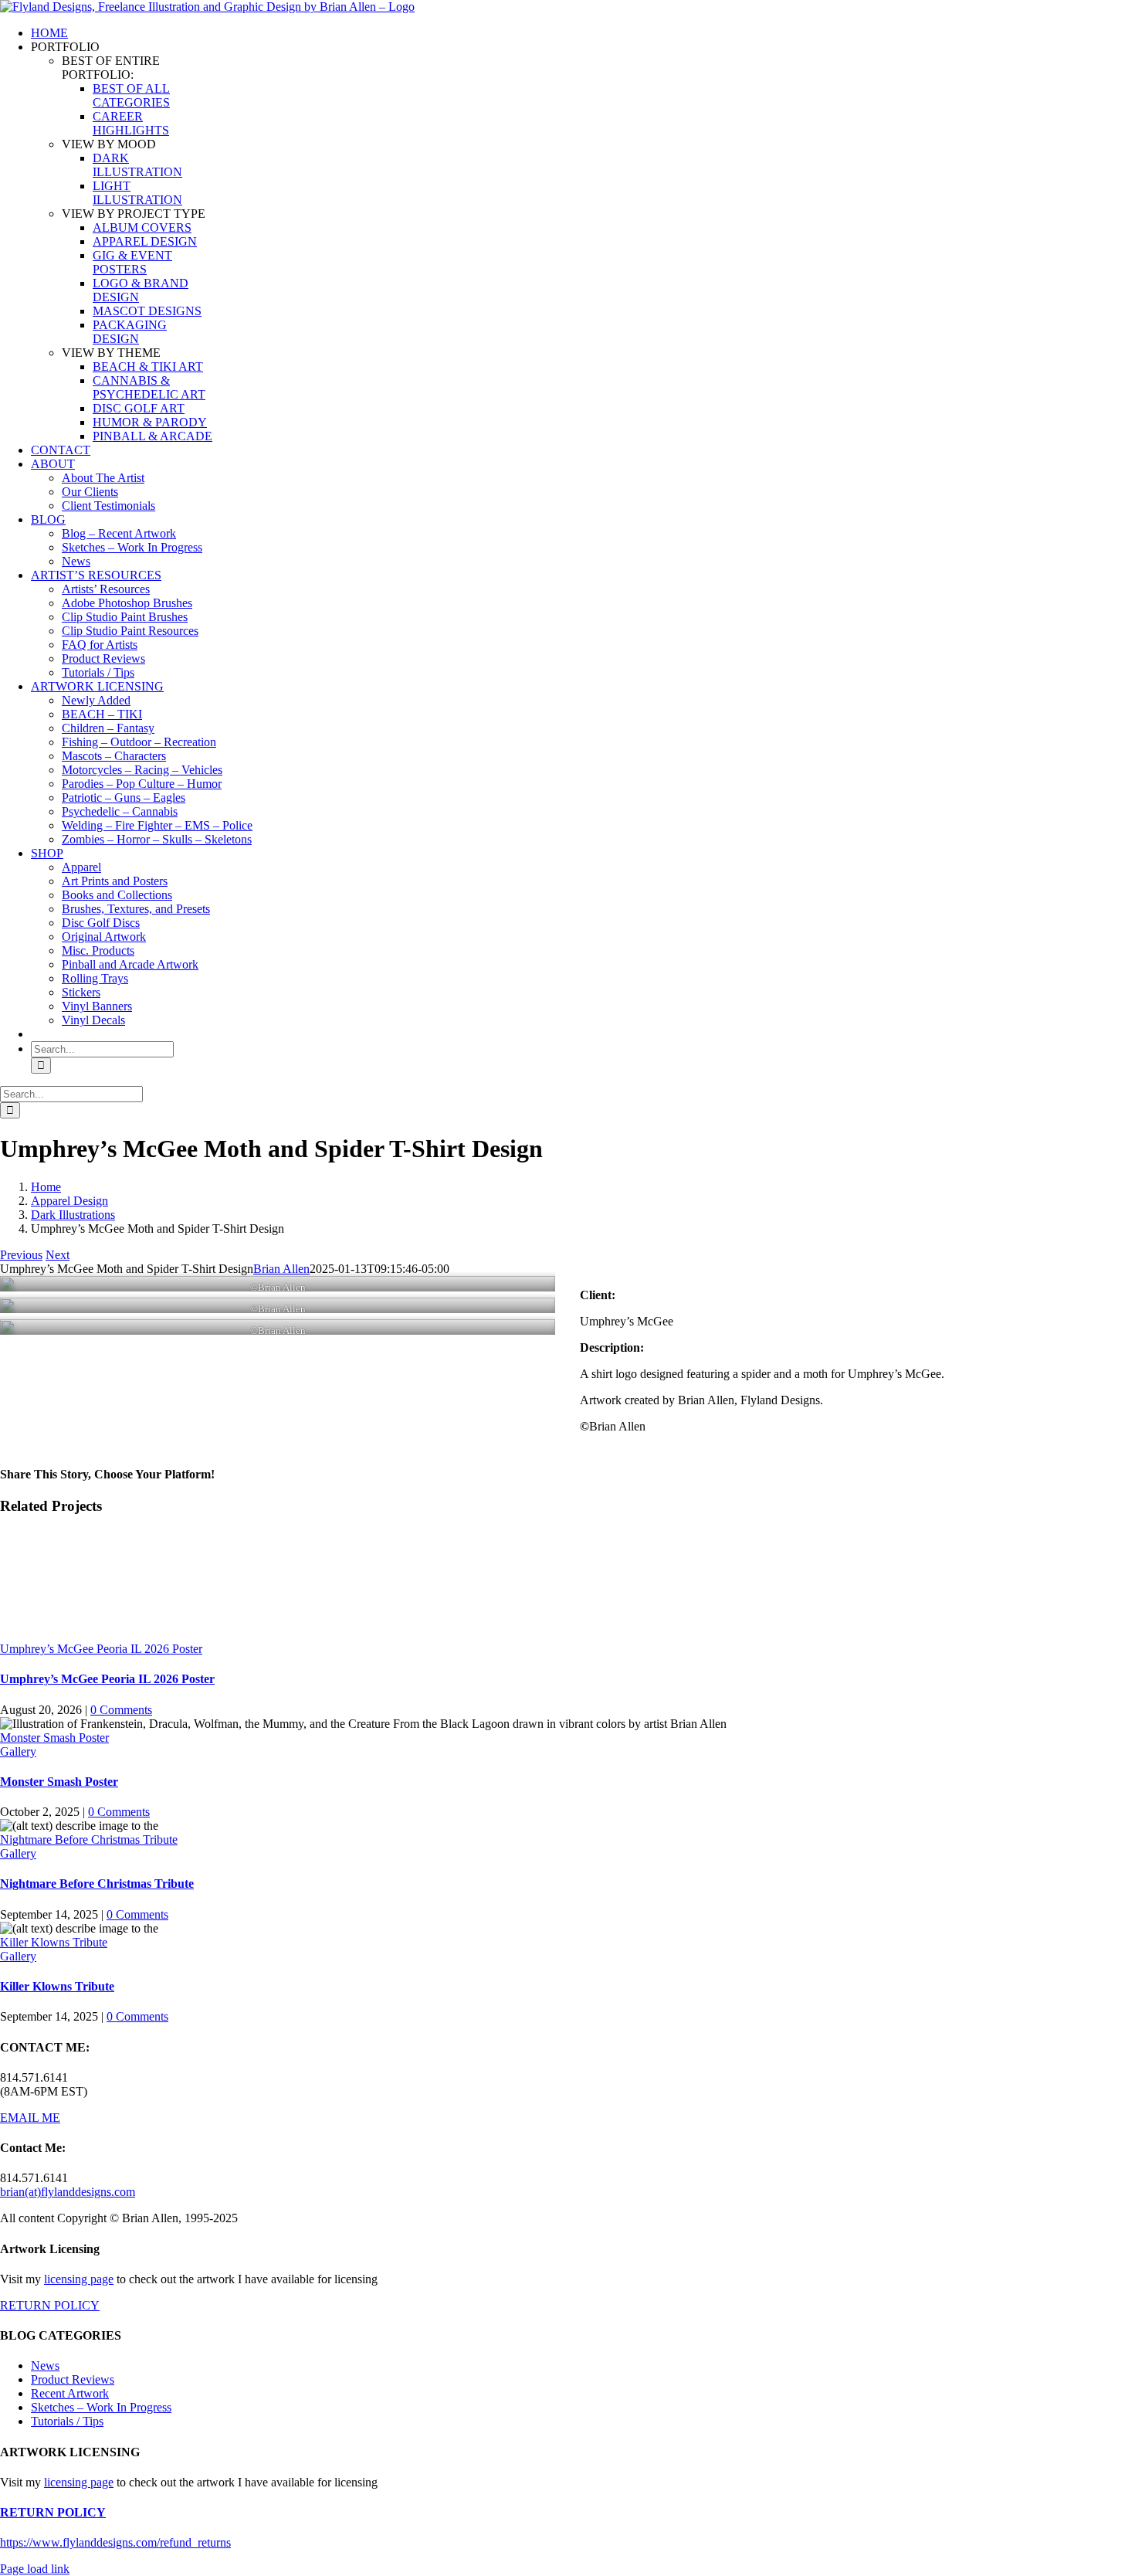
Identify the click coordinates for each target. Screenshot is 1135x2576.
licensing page (79, 2279)
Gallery (18, 1751)
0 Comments (121, 1710)
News (45, 2366)
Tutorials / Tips (67, 2421)
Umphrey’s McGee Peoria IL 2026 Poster (101, 1649)
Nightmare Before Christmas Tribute (89, 1840)
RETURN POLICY (50, 2305)
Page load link (35, 2569)
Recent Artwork (70, 2393)
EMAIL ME (30, 2118)
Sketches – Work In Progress (101, 2407)
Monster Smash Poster (54, 1738)
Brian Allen (281, 1269)
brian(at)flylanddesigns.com (68, 2192)
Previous (21, 1255)
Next (58, 1255)
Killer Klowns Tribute (54, 1942)
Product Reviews (73, 2379)
